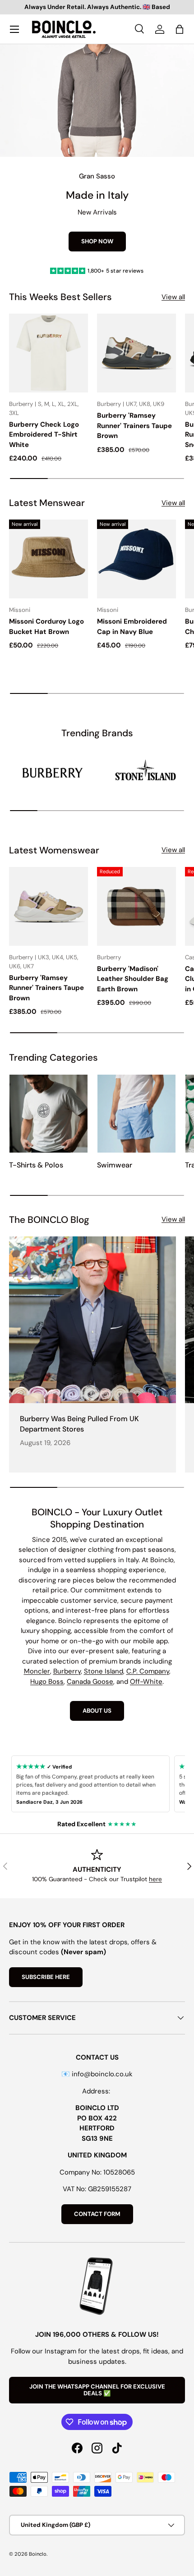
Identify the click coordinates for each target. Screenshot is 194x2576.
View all (173, 297)
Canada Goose (90, 1682)
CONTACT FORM (97, 2214)
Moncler (37, 1671)
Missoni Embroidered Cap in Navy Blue (132, 627)
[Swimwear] (136, 1114)
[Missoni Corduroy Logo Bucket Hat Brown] (48, 559)
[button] (180, 29)
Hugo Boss (47, 1682)
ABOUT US (97, 1711)
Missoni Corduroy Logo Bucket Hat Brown (46, 627)
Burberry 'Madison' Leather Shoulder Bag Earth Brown (133, 979)
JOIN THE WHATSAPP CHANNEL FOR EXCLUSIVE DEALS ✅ (97, 2390)
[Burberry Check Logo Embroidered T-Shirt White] (48, 353)
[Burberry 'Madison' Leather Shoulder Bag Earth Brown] (136, 906)
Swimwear (115, 1165)
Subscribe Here (46, 1977)
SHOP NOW (97, 241)
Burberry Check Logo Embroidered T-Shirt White (44, 435)
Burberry (67, 1671)
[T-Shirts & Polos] (48, 1114)
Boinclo (38, 2554)
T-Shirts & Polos (36, 1165)
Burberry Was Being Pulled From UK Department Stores (79, 1424)
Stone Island (104, 1671)
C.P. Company (148, 1671)
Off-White (146, 1682)
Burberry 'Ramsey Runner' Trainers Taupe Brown (134, 426)
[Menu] (14, 29)
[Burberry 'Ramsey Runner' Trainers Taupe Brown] (136, 353)
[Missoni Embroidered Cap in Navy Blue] (136, 559)
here (155, 1879)
